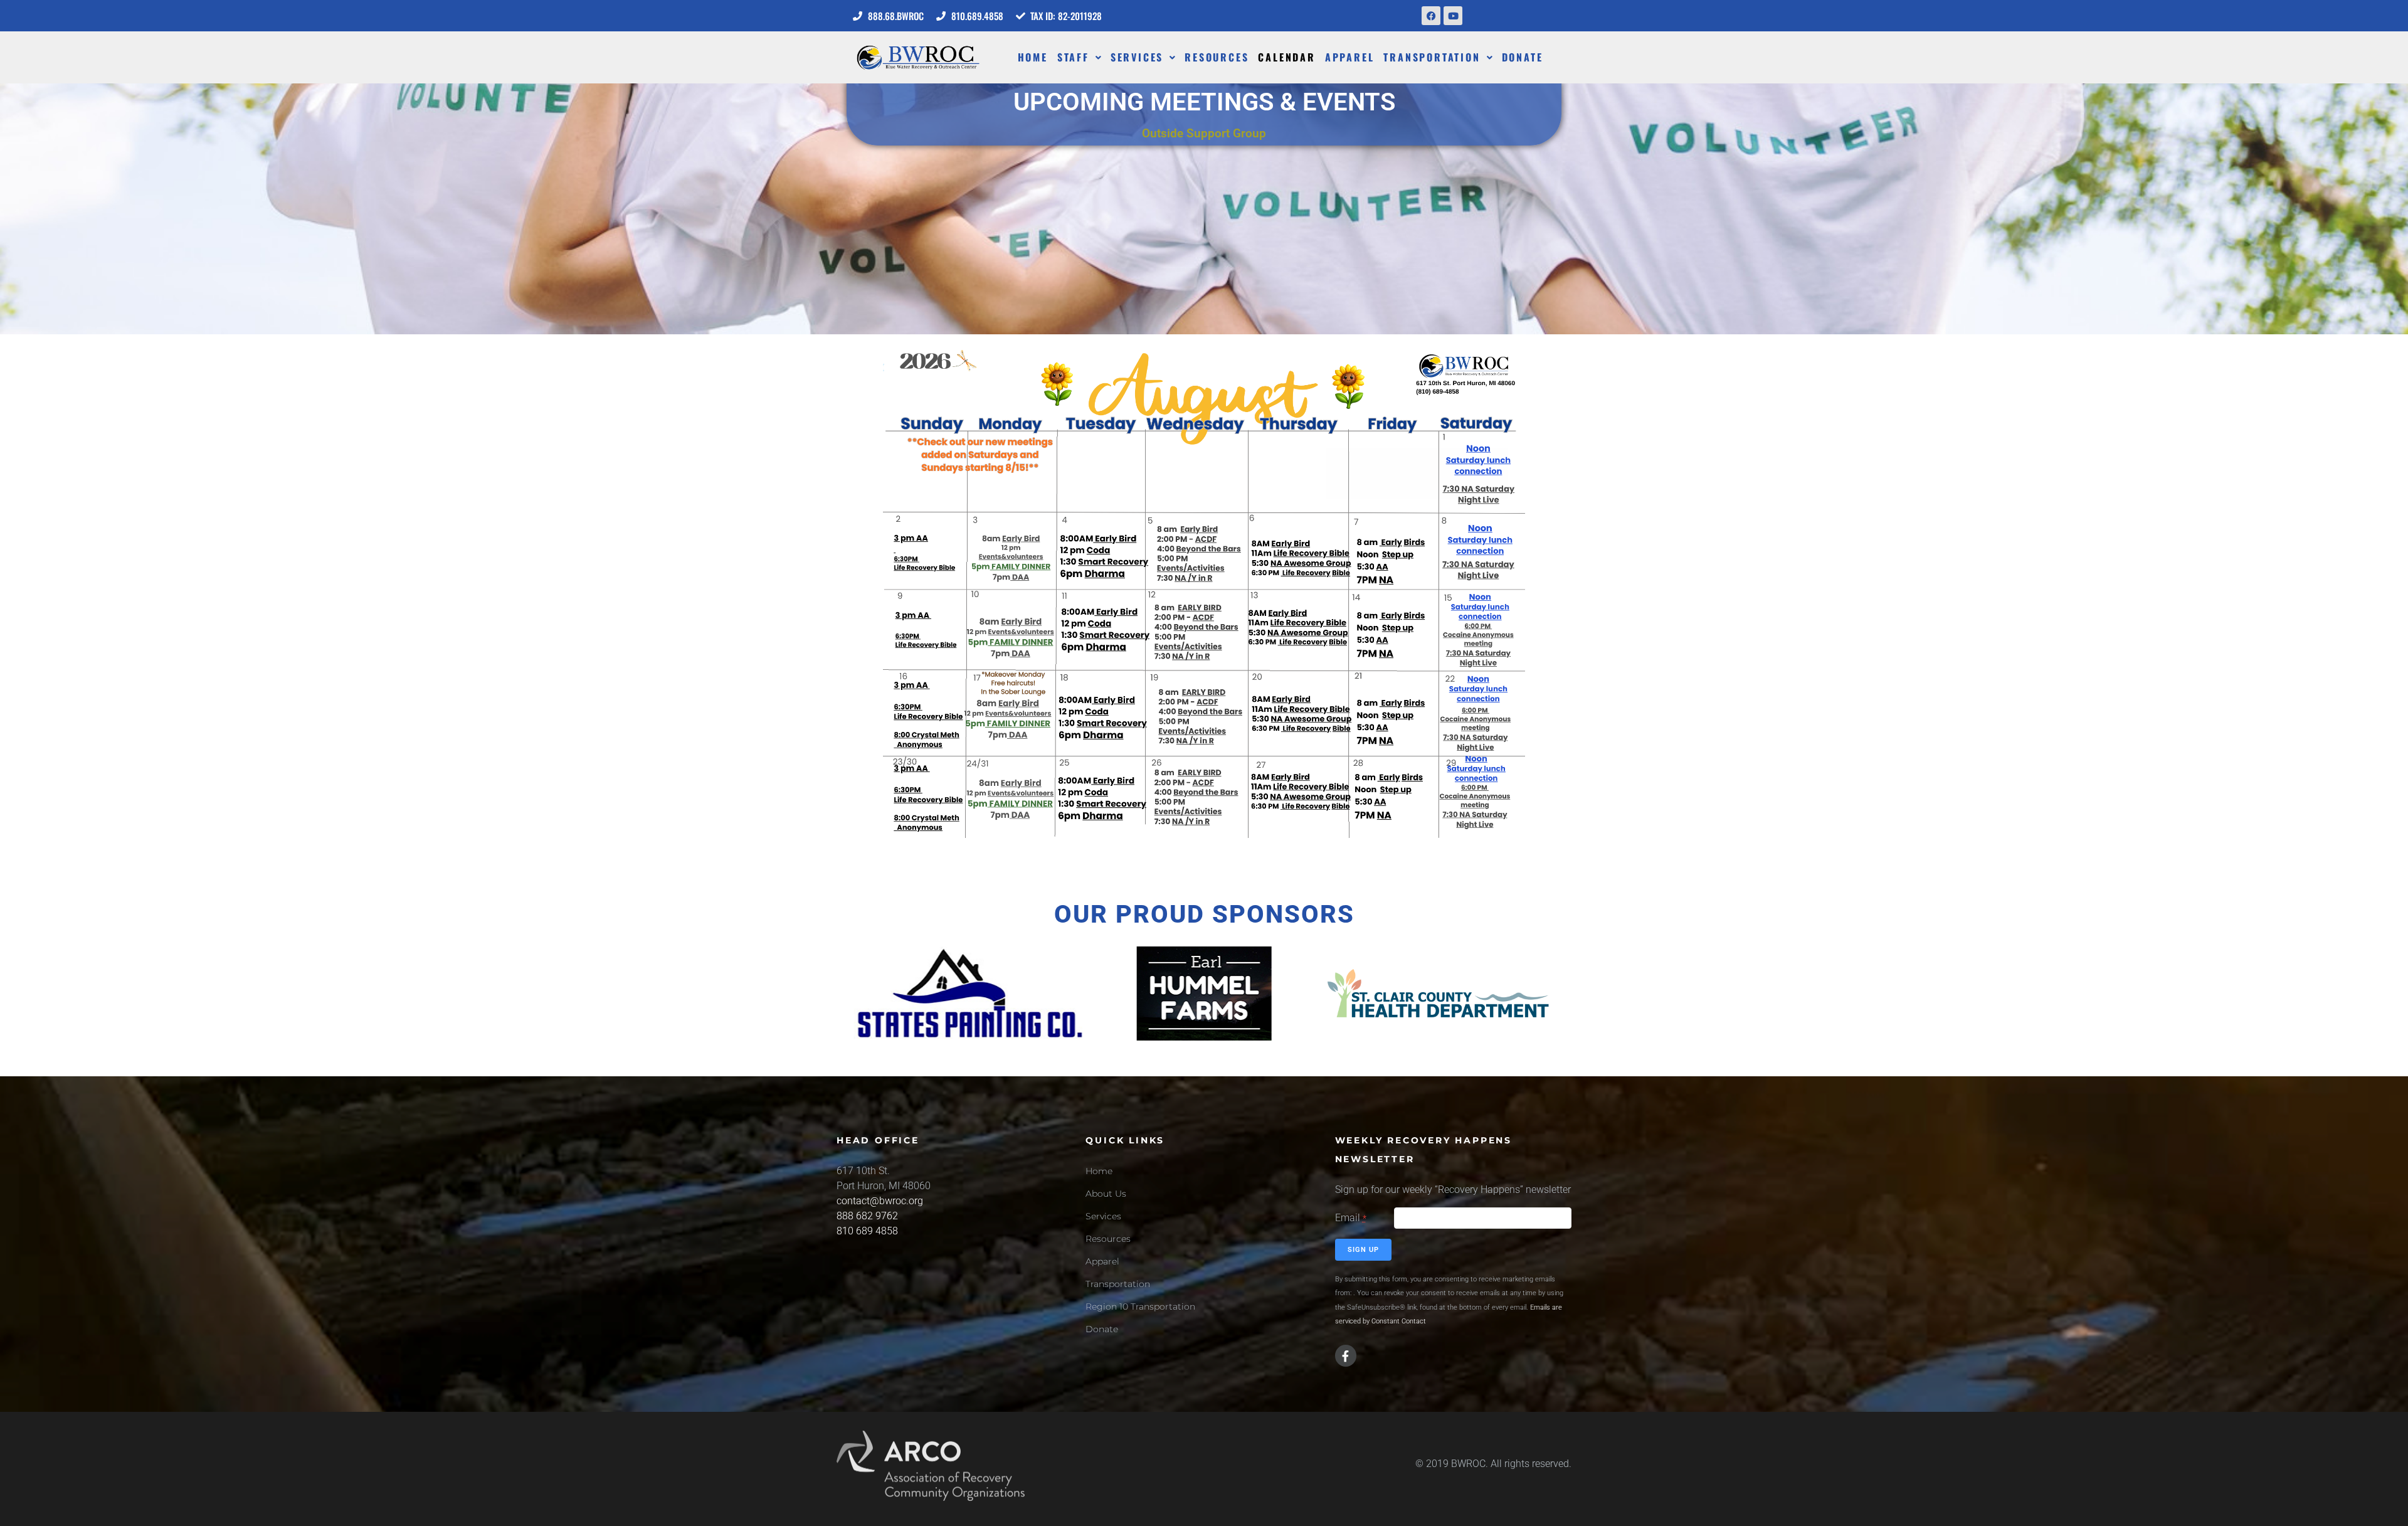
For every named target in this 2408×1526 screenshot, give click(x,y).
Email (1351, 1218)
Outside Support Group (1204, 133)
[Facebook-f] (1346, 1355)
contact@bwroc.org (880, 1201)
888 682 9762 (867, 1216)
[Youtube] (1453, 16)
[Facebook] (1431, 16)
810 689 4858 (867, 1231)
